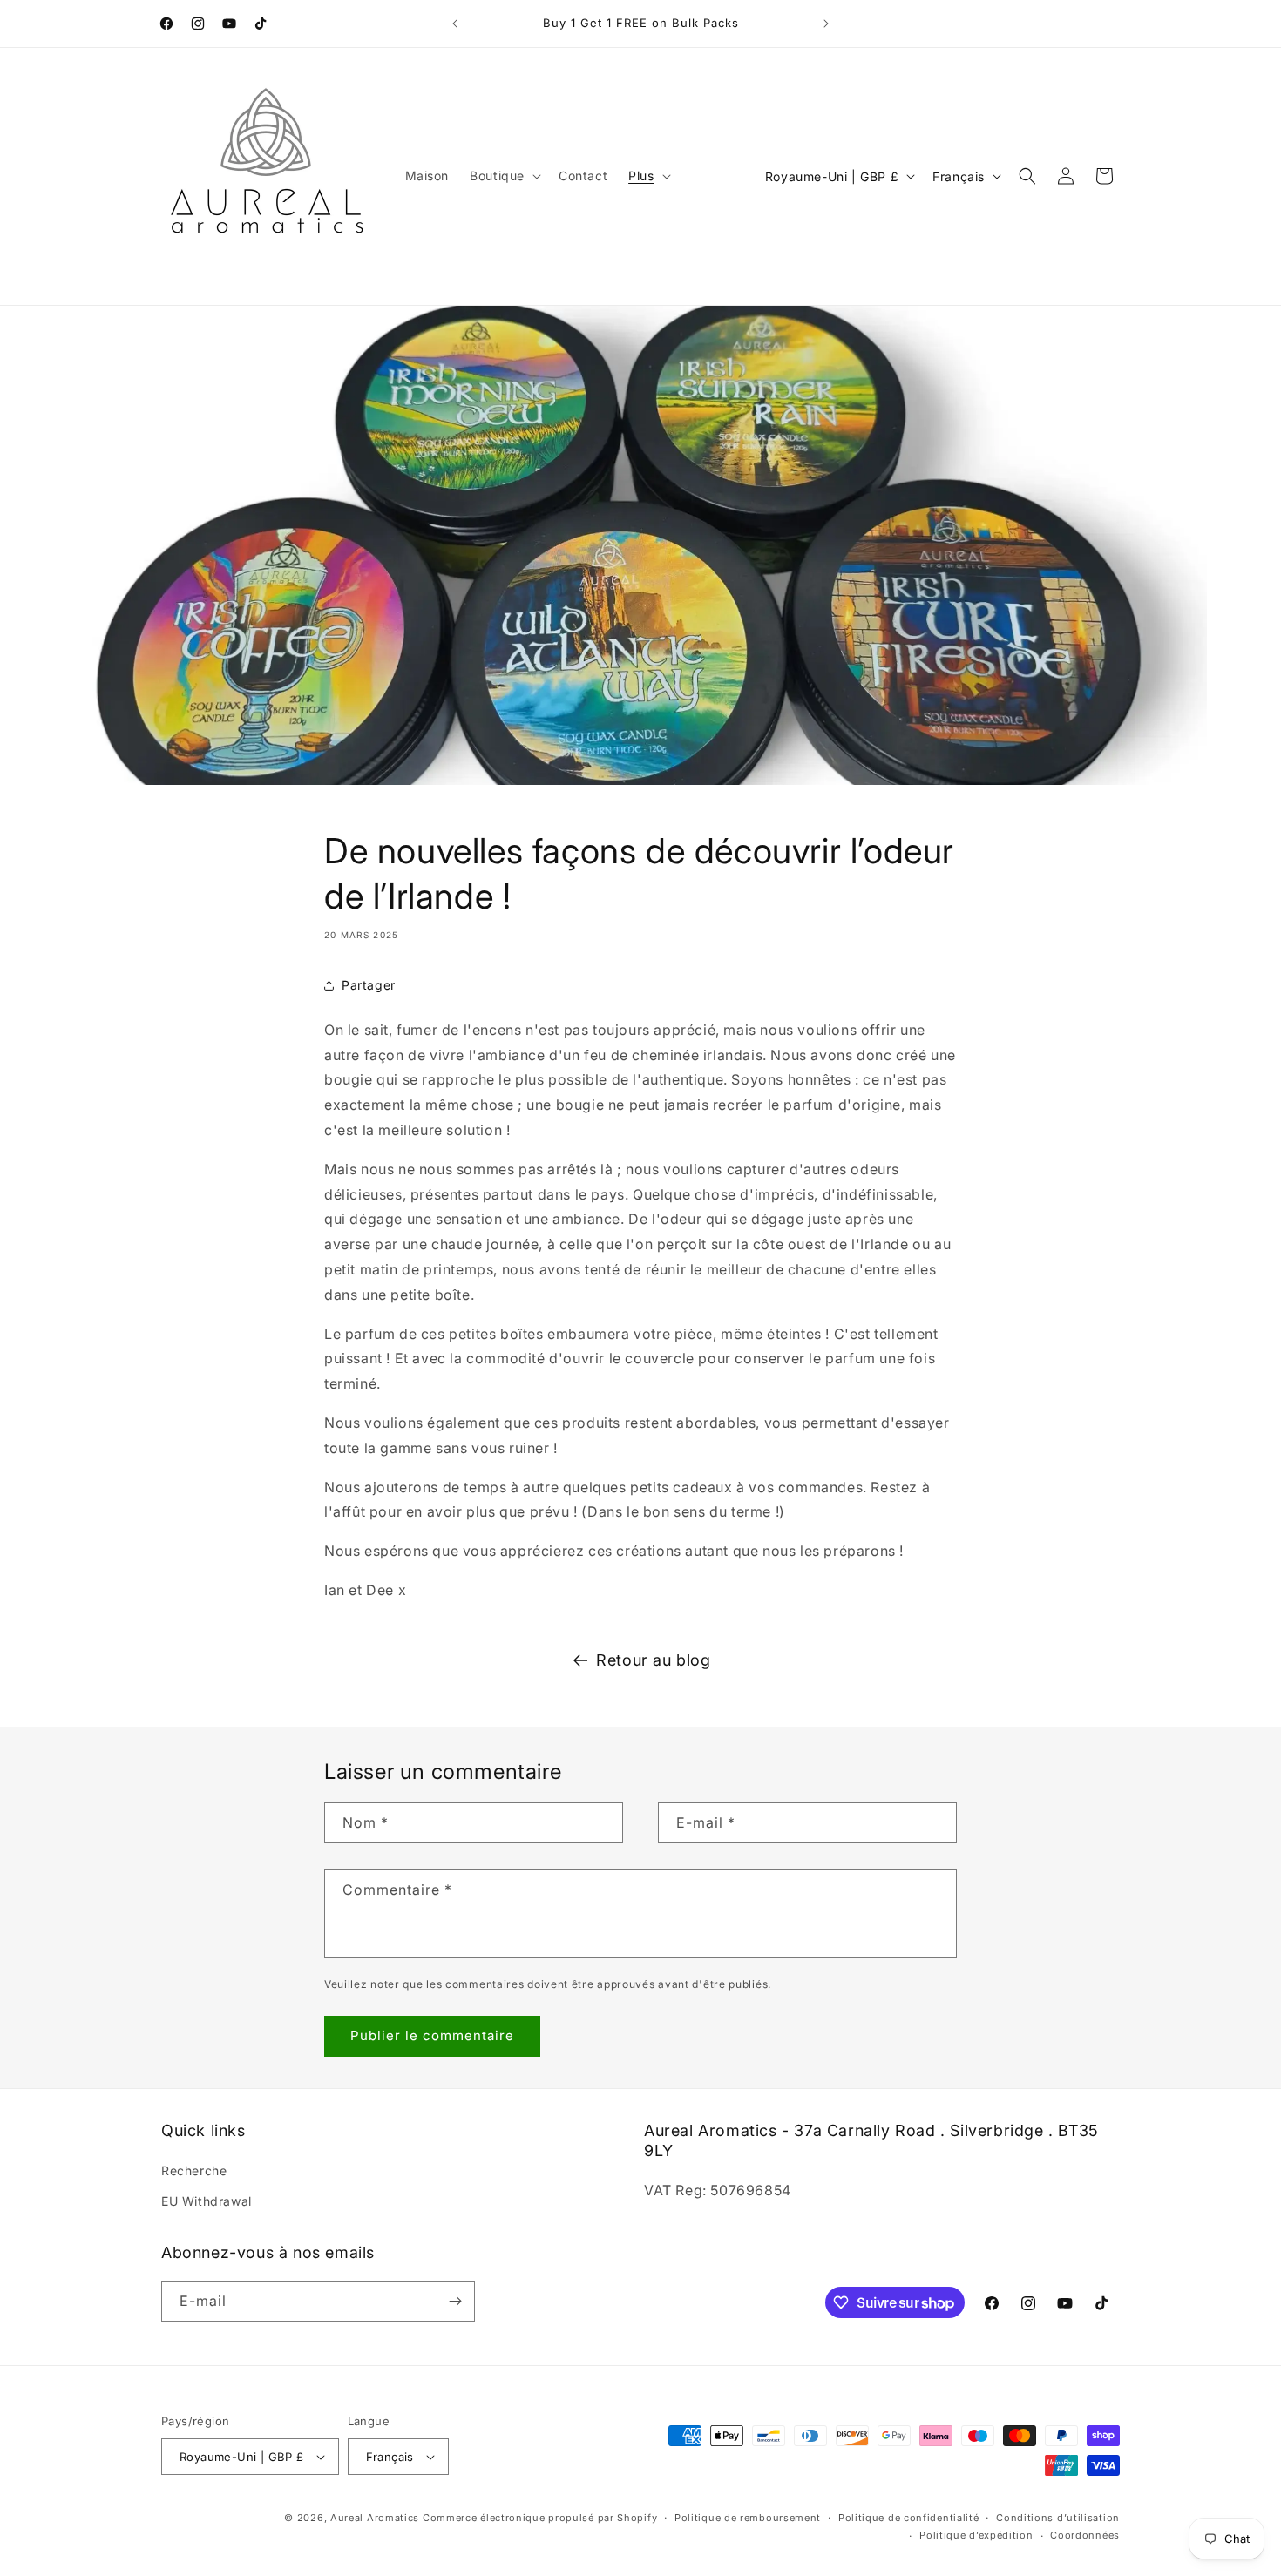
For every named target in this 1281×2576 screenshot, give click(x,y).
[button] (504, 176)
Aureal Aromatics (375, 2518)
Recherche (194, 2170)
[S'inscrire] (455, 2301)
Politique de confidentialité (909, 2518)
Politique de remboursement (748, 2518)
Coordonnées (1085, 2535)
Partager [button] (369, 985)
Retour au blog (653, 1660)
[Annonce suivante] (826, 24)
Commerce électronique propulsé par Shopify (540, 2518)
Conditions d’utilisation (1058, 2518)
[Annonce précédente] (455, 24)
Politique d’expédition (976, 2535)
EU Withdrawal (207, 2201)
